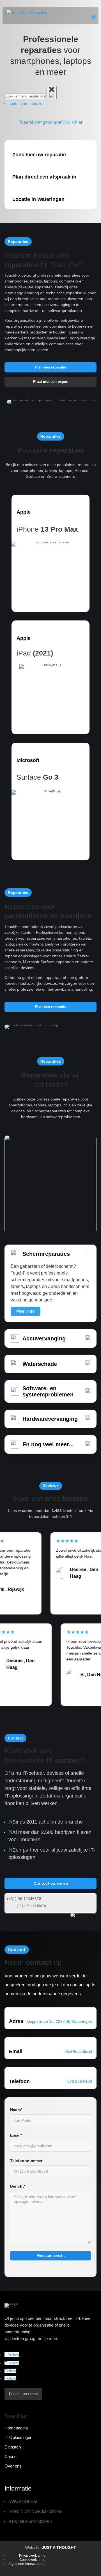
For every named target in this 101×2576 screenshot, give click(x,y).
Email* (16, 2135)
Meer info (26, 1311)
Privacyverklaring (32, 2556)
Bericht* (18, 2186)
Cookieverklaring (32, 2560)
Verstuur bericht (51, 2256)
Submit (89, 1900)
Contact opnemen (51, 1883)
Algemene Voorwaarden (27, 2564)
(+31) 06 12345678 (24, 1899)
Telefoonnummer (26, 2161)
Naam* (16, 2110)
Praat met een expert (51, 382)
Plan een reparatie (50, 367)
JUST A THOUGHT (59, 2547)
